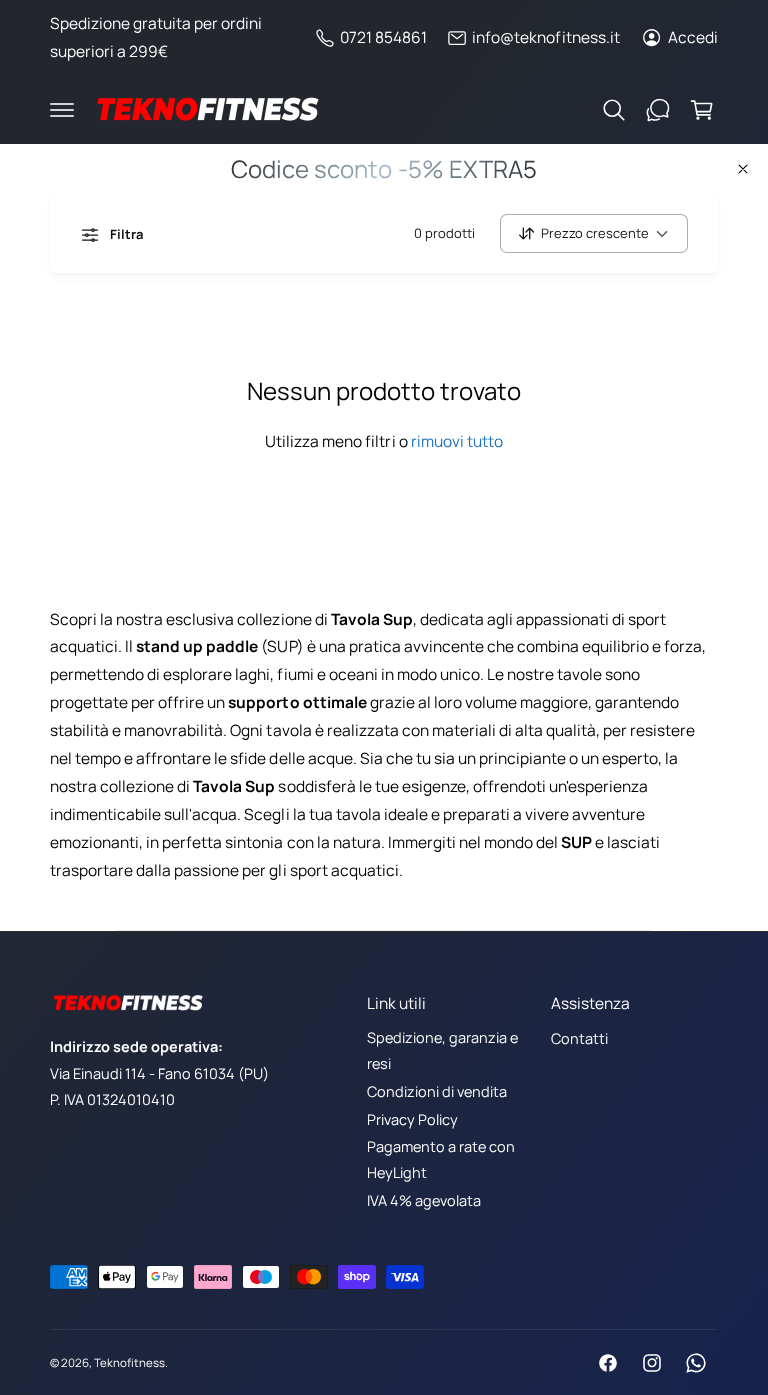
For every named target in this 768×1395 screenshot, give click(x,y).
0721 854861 (383, 37)
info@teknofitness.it (545, 37)
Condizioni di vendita (437, 1091)
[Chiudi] (743, 169)
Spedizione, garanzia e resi (442, 1050)
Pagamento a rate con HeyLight (441, 1159)
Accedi (693, 37)
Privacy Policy (412, 1119)
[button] (62, 110)
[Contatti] (658, 110)
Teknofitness (129, 1362)
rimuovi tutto (457, 441)
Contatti (579, 1038)
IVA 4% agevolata (424, 1200)
